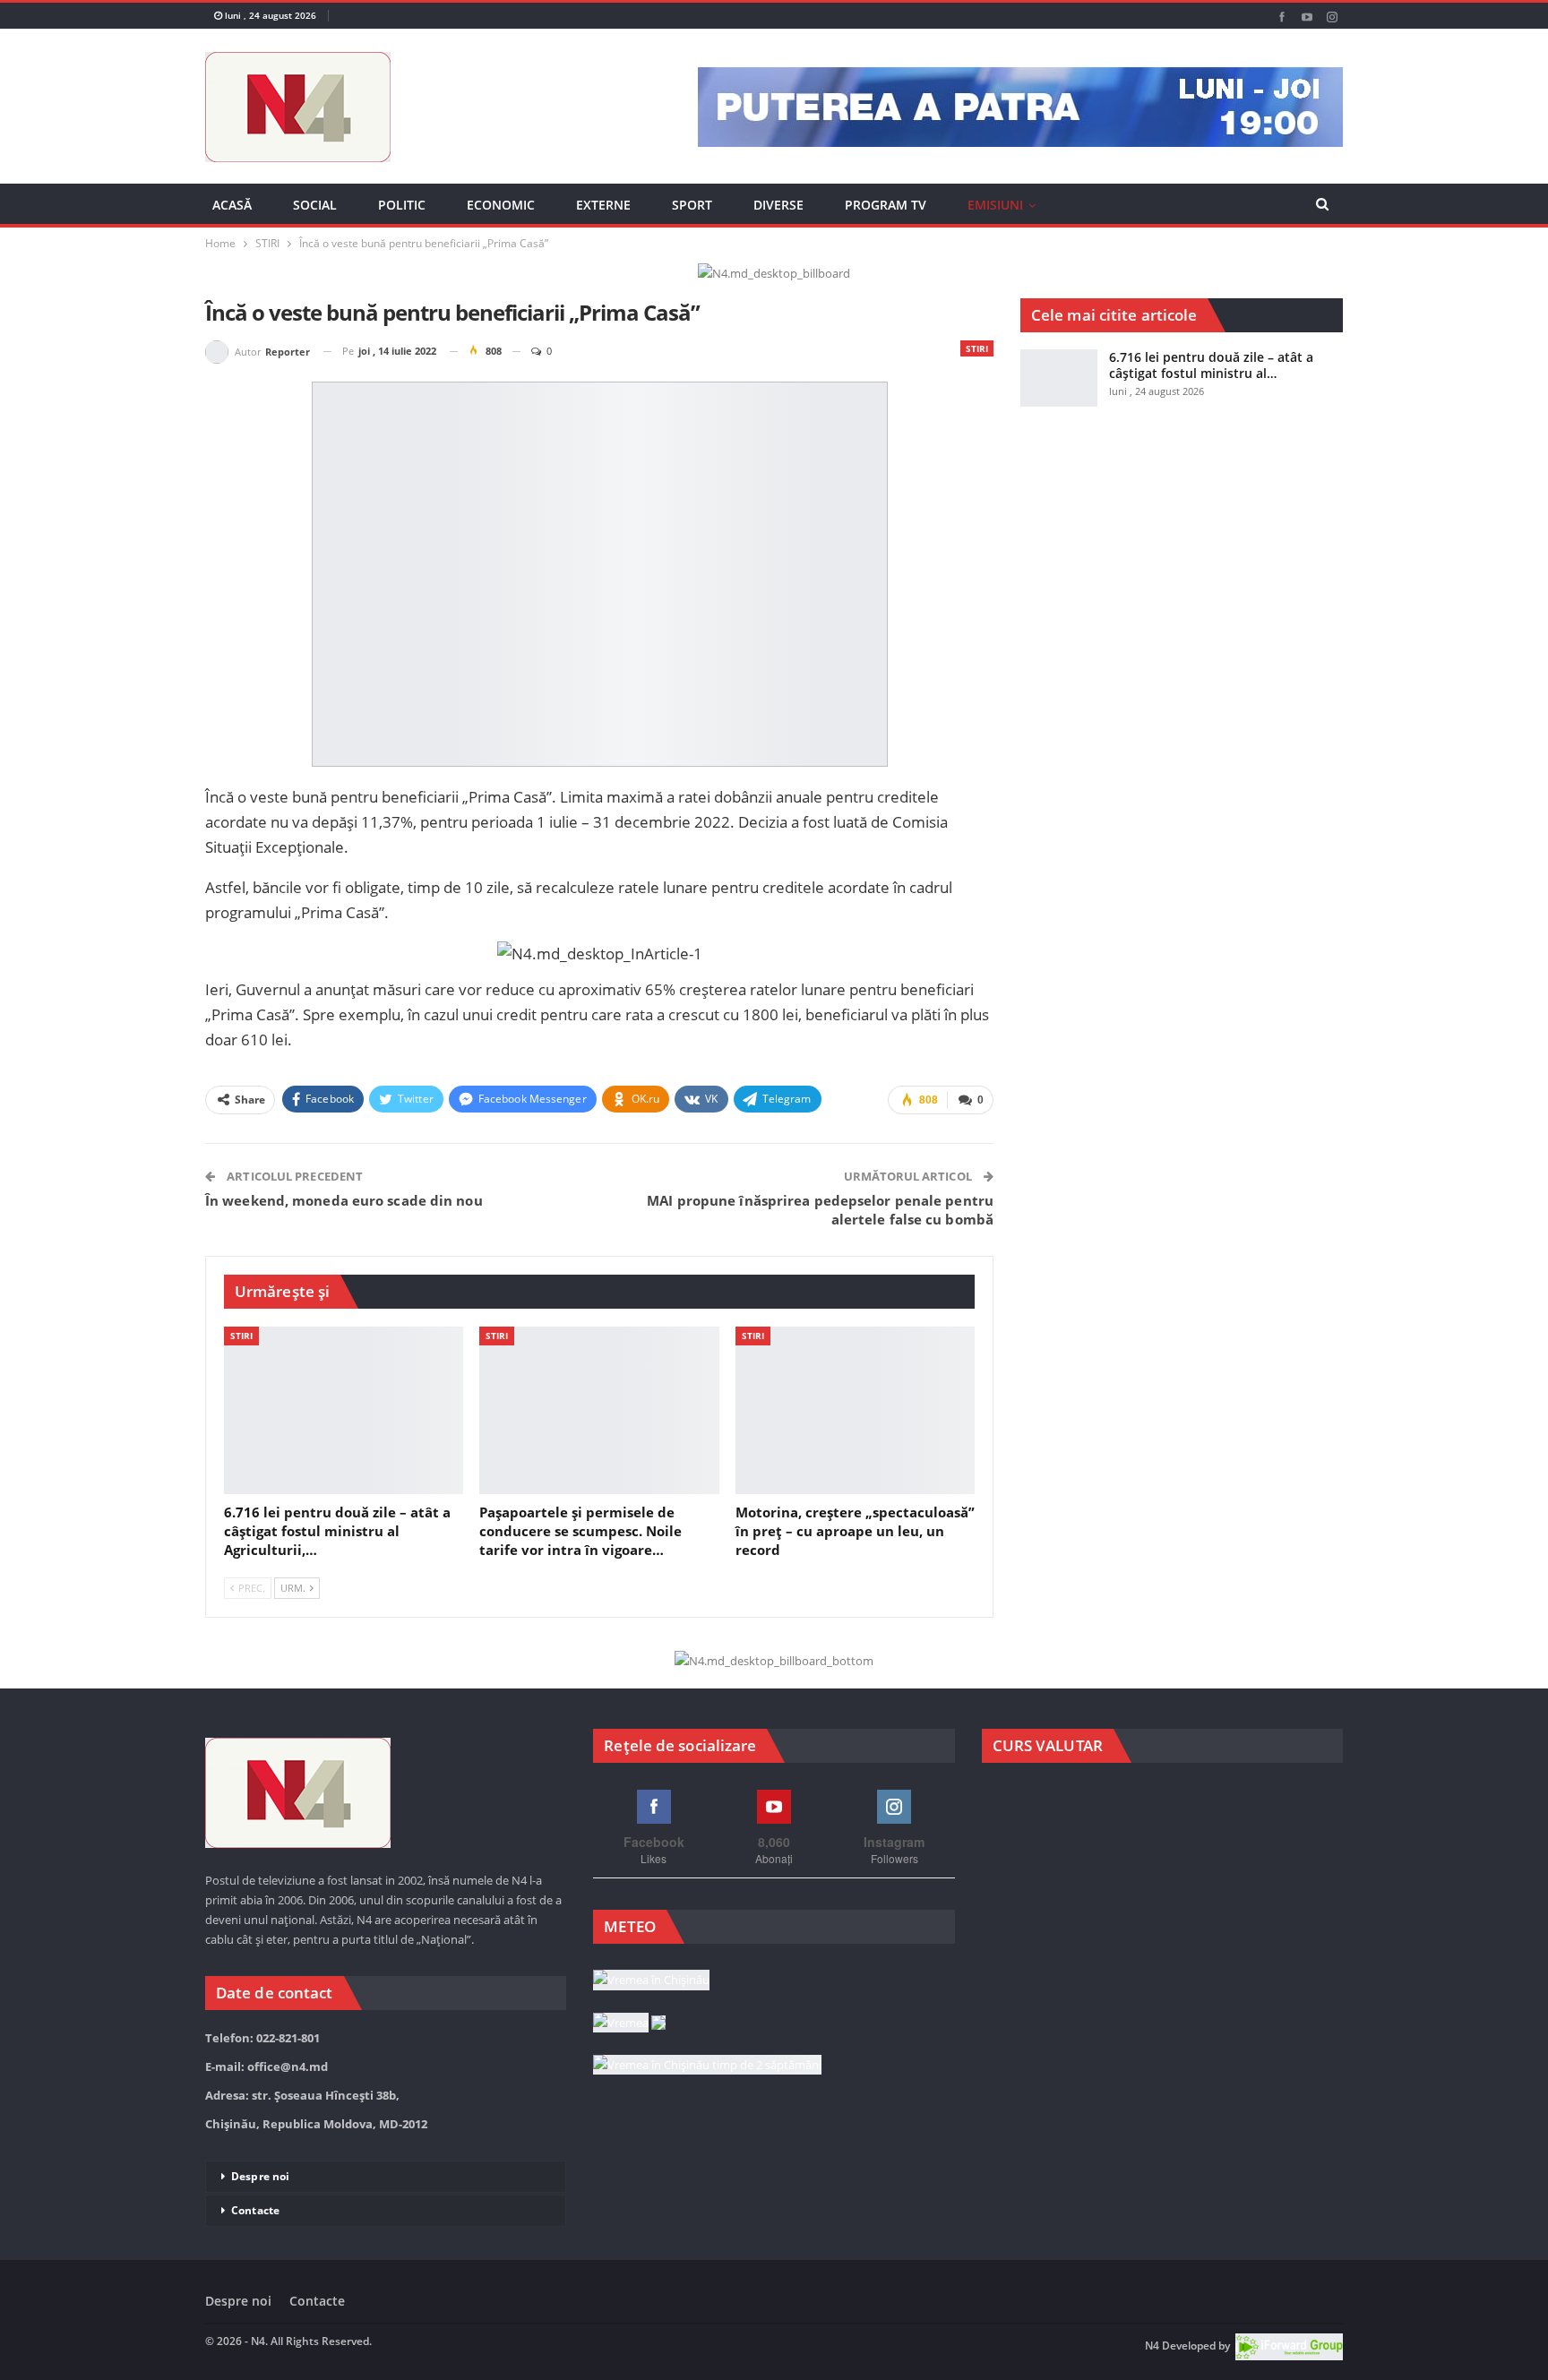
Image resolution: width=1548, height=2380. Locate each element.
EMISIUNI (995, 205)
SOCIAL (315, 205)
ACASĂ (232, 205)
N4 (1152, 2346)
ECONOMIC (501, 205)
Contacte (255, 2210)
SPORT (692, 205)
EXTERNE (603, 205)
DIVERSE (778, 205)
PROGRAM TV (886, 205)
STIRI (977, 348)
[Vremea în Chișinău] (651, 1980)
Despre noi (260, 2176)
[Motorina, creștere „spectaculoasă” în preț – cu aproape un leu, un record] (855, 1410)
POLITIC (402, 205)
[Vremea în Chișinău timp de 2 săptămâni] (707, 2066)
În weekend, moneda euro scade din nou (344, 1200)
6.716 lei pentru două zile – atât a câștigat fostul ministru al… (1211, 365)
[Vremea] (629, 2023)
